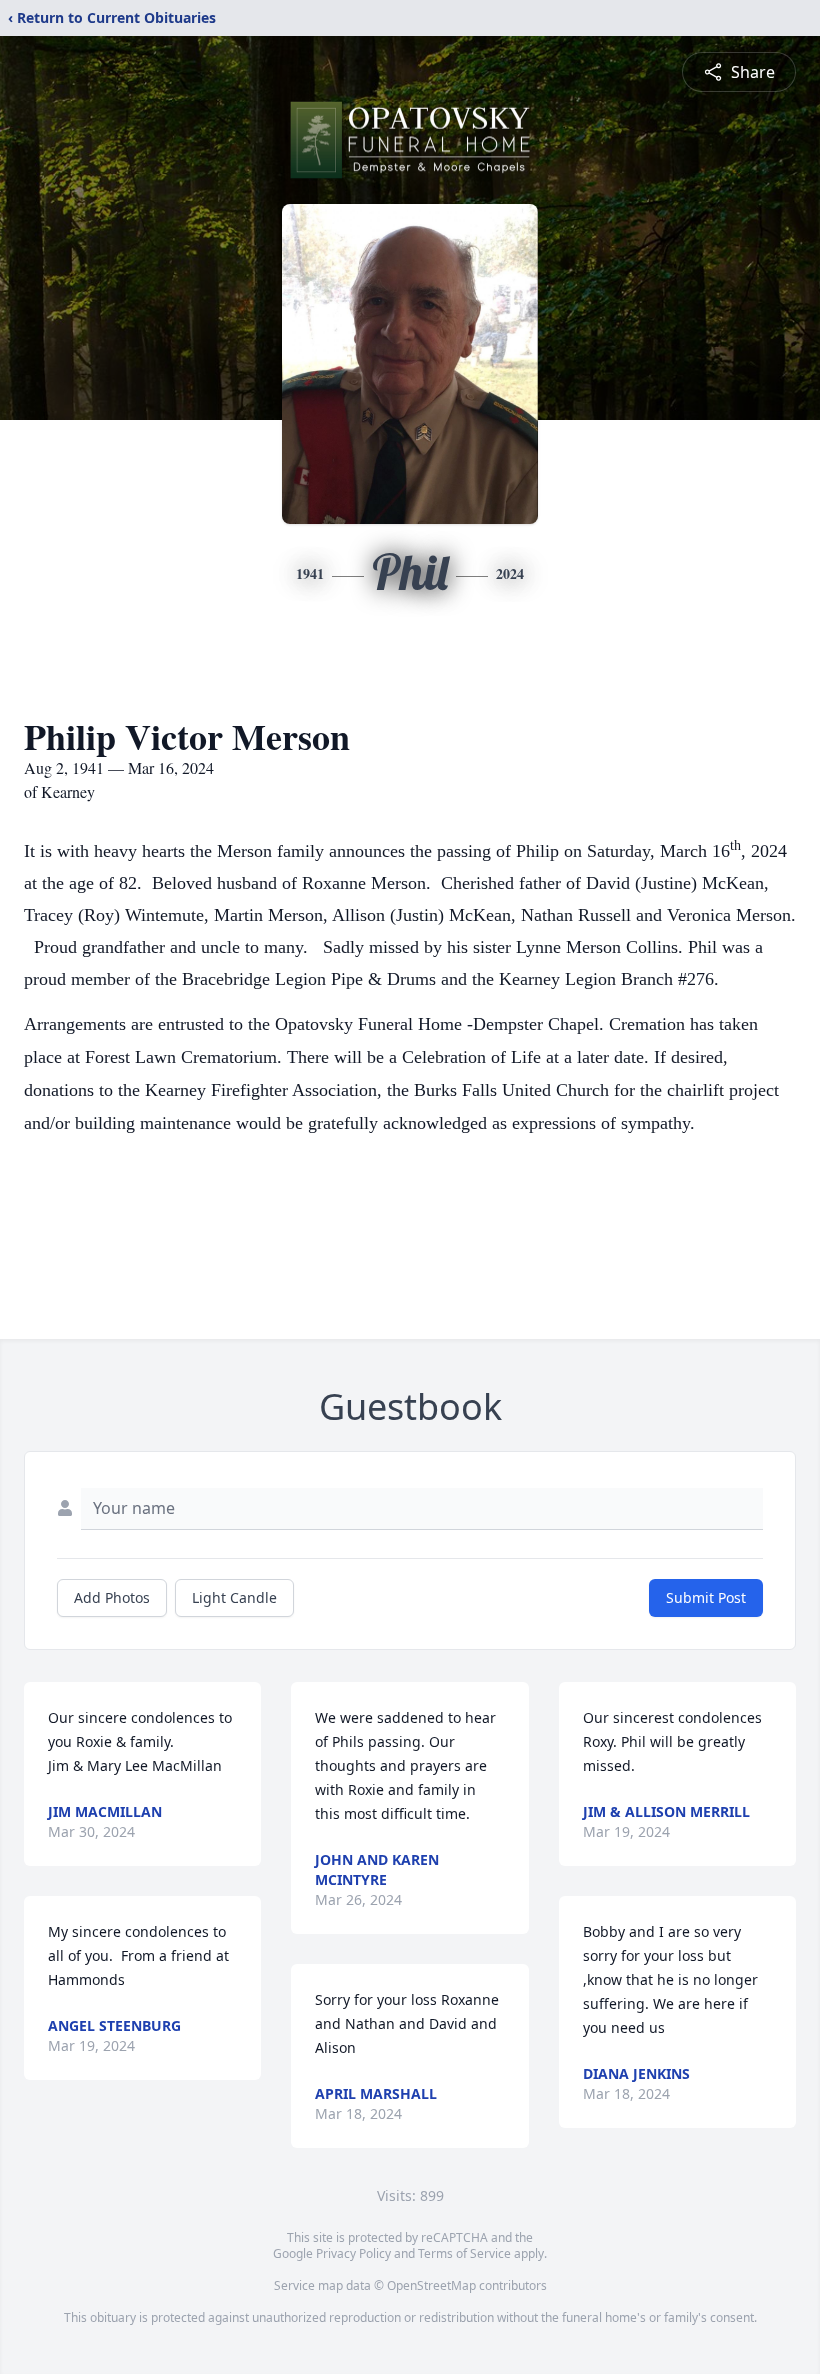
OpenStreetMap (431, 2285)
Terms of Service (464, 2253)
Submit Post (706, 1597)
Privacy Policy (353, 2253)
